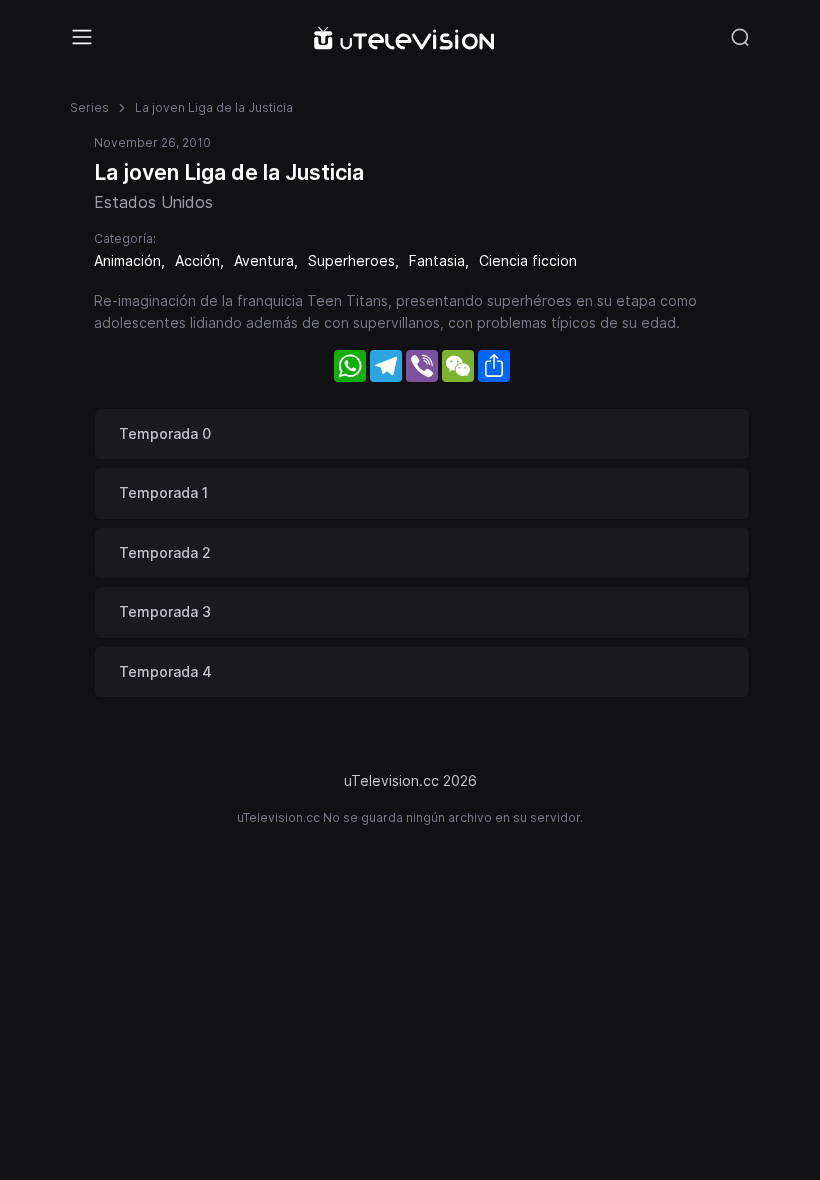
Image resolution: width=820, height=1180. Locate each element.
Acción (197, 260)
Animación (127, 260)
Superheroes (351, 260)
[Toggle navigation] (82, 37)
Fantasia (437, 260)
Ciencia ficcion (528, 260)
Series (89, 107)
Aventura (264, 260)
